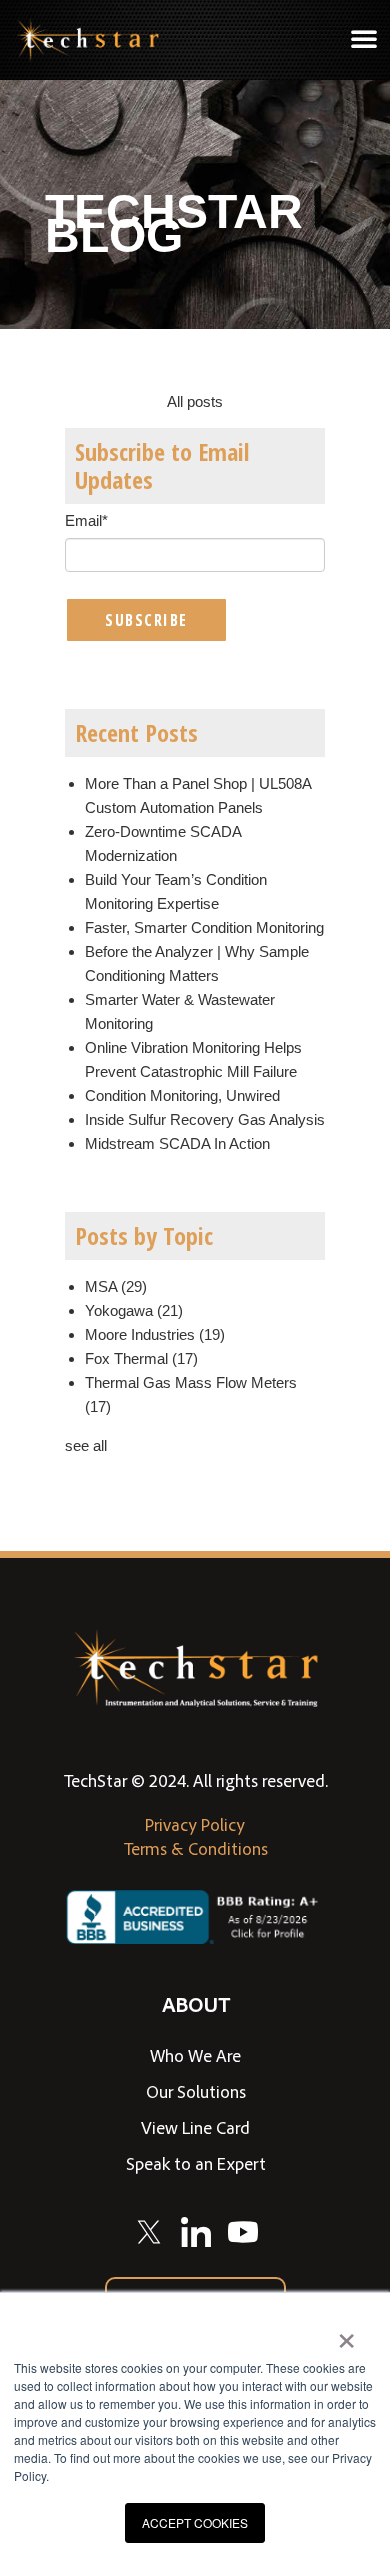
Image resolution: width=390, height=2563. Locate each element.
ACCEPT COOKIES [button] (195, 2522)
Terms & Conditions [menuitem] (196, 1848)
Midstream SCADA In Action (177, 1143)
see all (86, 1445)
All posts (195, 401)
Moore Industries (155, 1334)
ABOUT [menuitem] (196, 2003)
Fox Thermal (141, 1358)
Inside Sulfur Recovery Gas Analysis (205, 1119)
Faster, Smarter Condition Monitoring (204, 927)
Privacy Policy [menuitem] (195, 1824)
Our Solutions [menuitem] (196, 2091)
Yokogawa (134, 1310)
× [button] (346, 2334)
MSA (116, 1286)
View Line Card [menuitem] (195, 2127)
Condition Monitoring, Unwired (182, 1095)
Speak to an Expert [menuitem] (196, 2163)
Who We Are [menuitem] (195, 2055)
